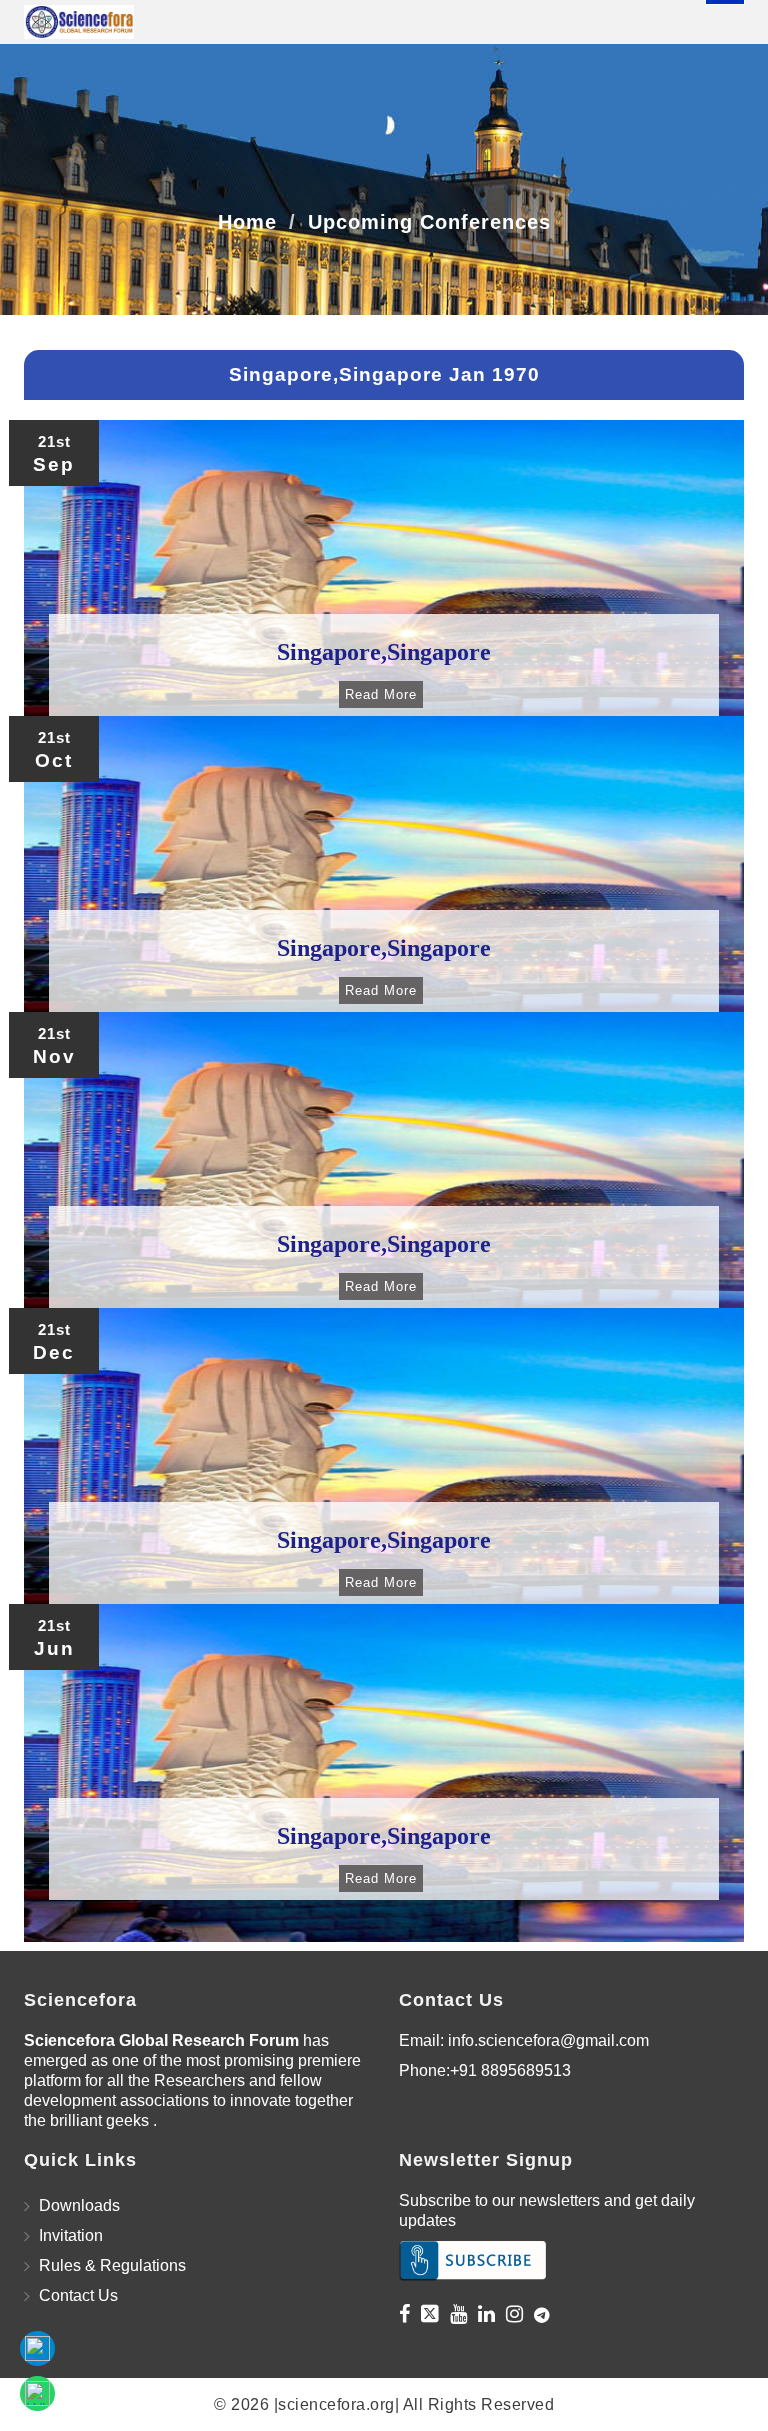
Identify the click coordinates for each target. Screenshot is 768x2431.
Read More (381, 694)
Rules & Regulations (112, 2265)
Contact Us (78, 2295)
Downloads (79, 2205)
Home (247, 222)
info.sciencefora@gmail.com (548, 2040)
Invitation (71, 2235)
